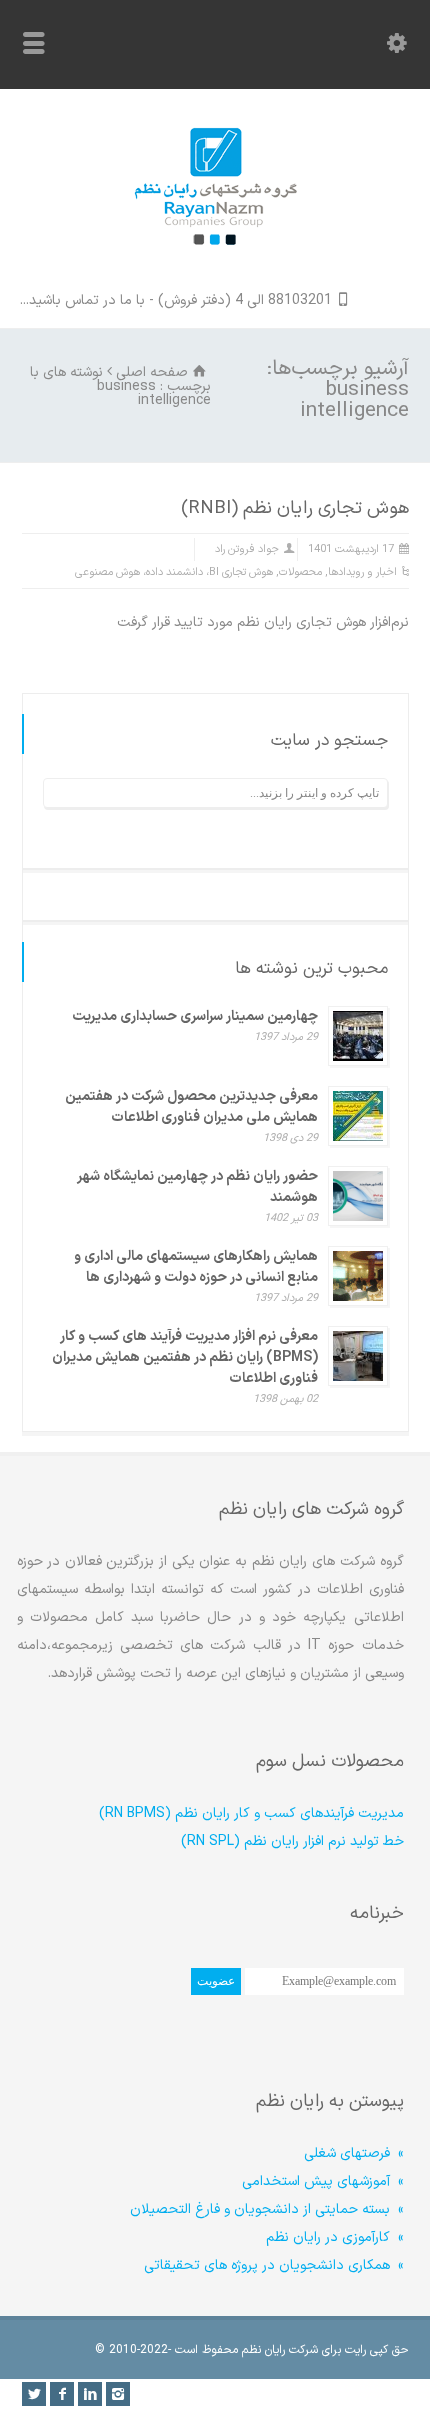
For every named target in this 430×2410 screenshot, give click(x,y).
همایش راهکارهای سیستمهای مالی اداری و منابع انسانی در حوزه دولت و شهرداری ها (196, 1267)
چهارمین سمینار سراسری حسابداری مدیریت (195, 1016)
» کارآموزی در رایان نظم (335, 2237)
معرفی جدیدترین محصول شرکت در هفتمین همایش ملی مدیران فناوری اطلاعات (191, 1107)
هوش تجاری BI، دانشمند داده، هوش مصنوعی (174, 572)
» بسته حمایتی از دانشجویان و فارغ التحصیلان (267, 2209)
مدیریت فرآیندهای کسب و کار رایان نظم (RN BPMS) (251, 1813)
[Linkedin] (90, 2394)
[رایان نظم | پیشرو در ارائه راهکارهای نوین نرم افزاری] (215, 262)
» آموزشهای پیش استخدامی (323, 2181)
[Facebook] (62, 2394)
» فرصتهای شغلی (354, 2153)
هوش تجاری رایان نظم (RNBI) (295, 508)
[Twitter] (34, 2394)
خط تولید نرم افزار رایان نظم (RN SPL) (292, 1841)
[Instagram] (118, 2394)
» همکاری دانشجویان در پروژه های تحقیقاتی (274, 2265)
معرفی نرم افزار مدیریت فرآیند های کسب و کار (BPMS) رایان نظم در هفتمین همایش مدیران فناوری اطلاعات (185, 1357)
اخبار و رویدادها (362, 572)
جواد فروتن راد (247, 549)
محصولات (300, 572)
